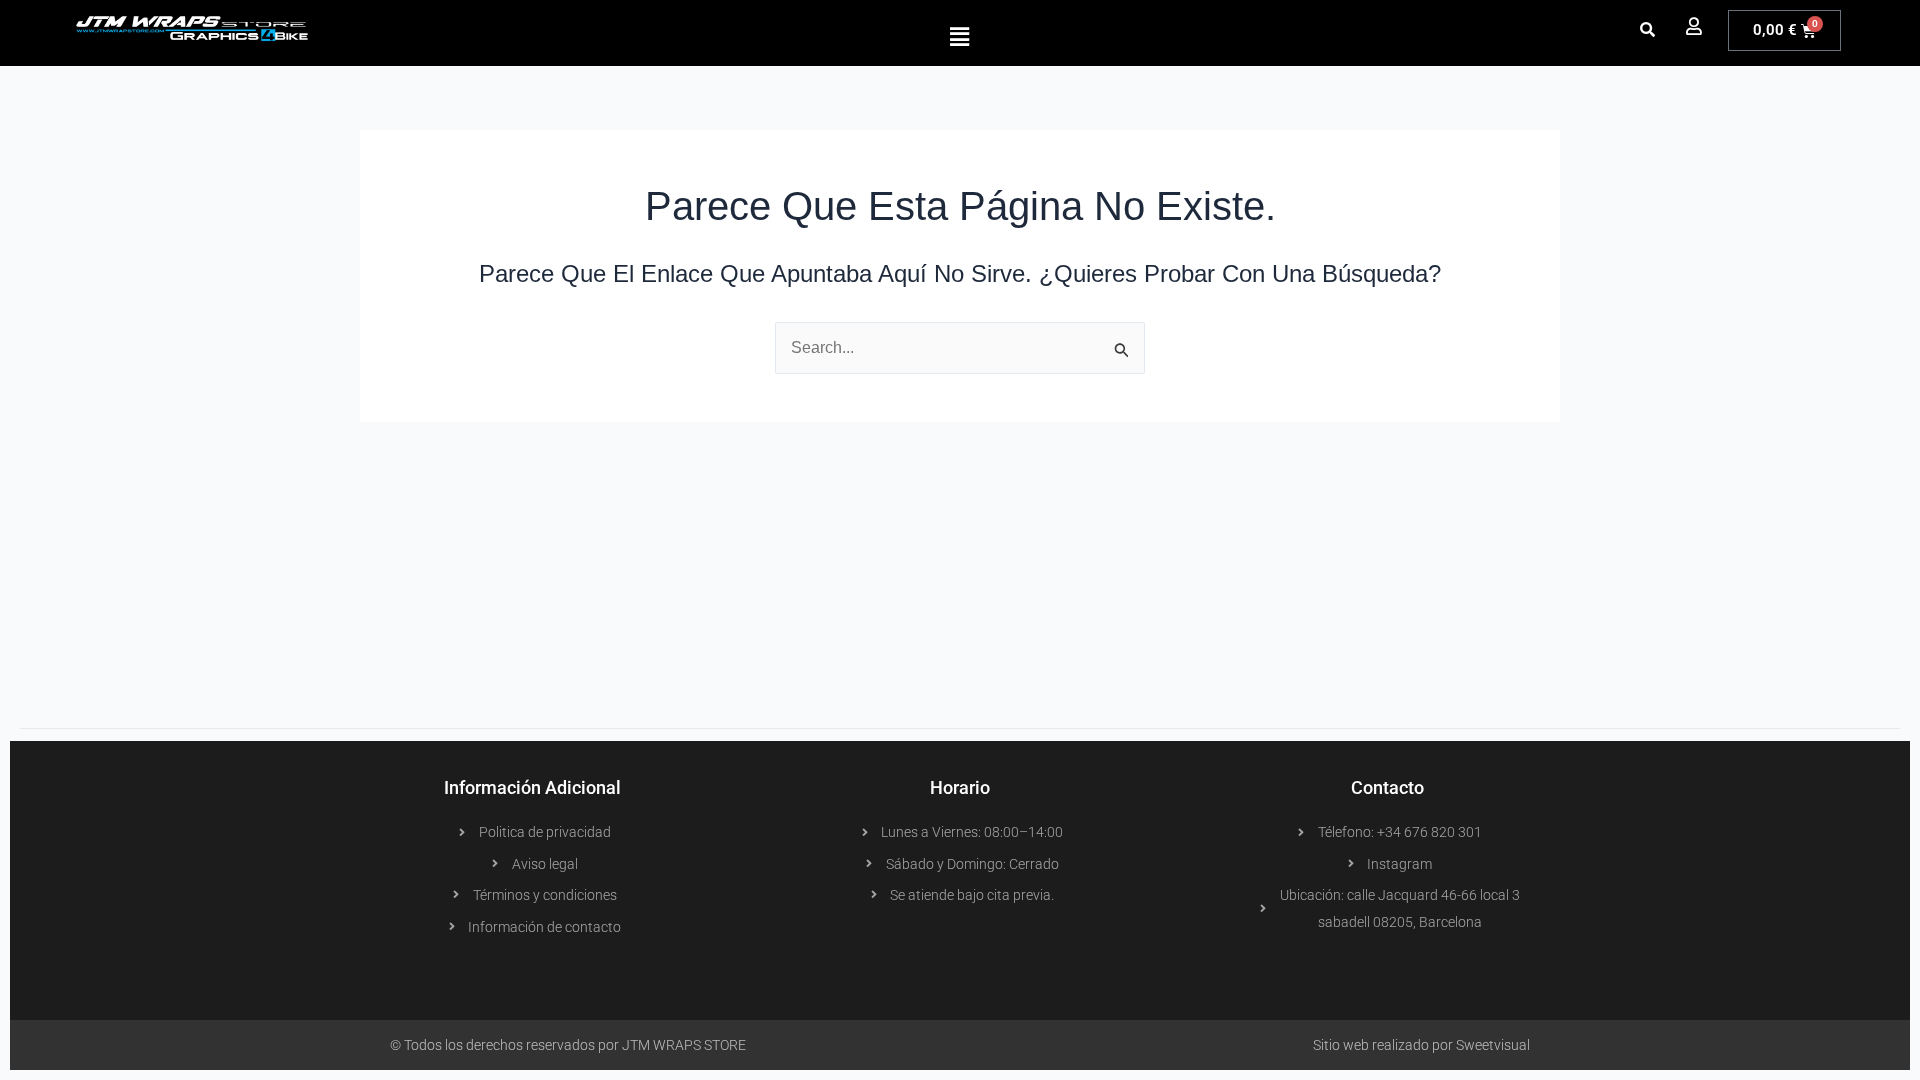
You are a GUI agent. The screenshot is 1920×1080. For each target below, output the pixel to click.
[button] (959, 37)
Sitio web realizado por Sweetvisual (1421, 1045)
